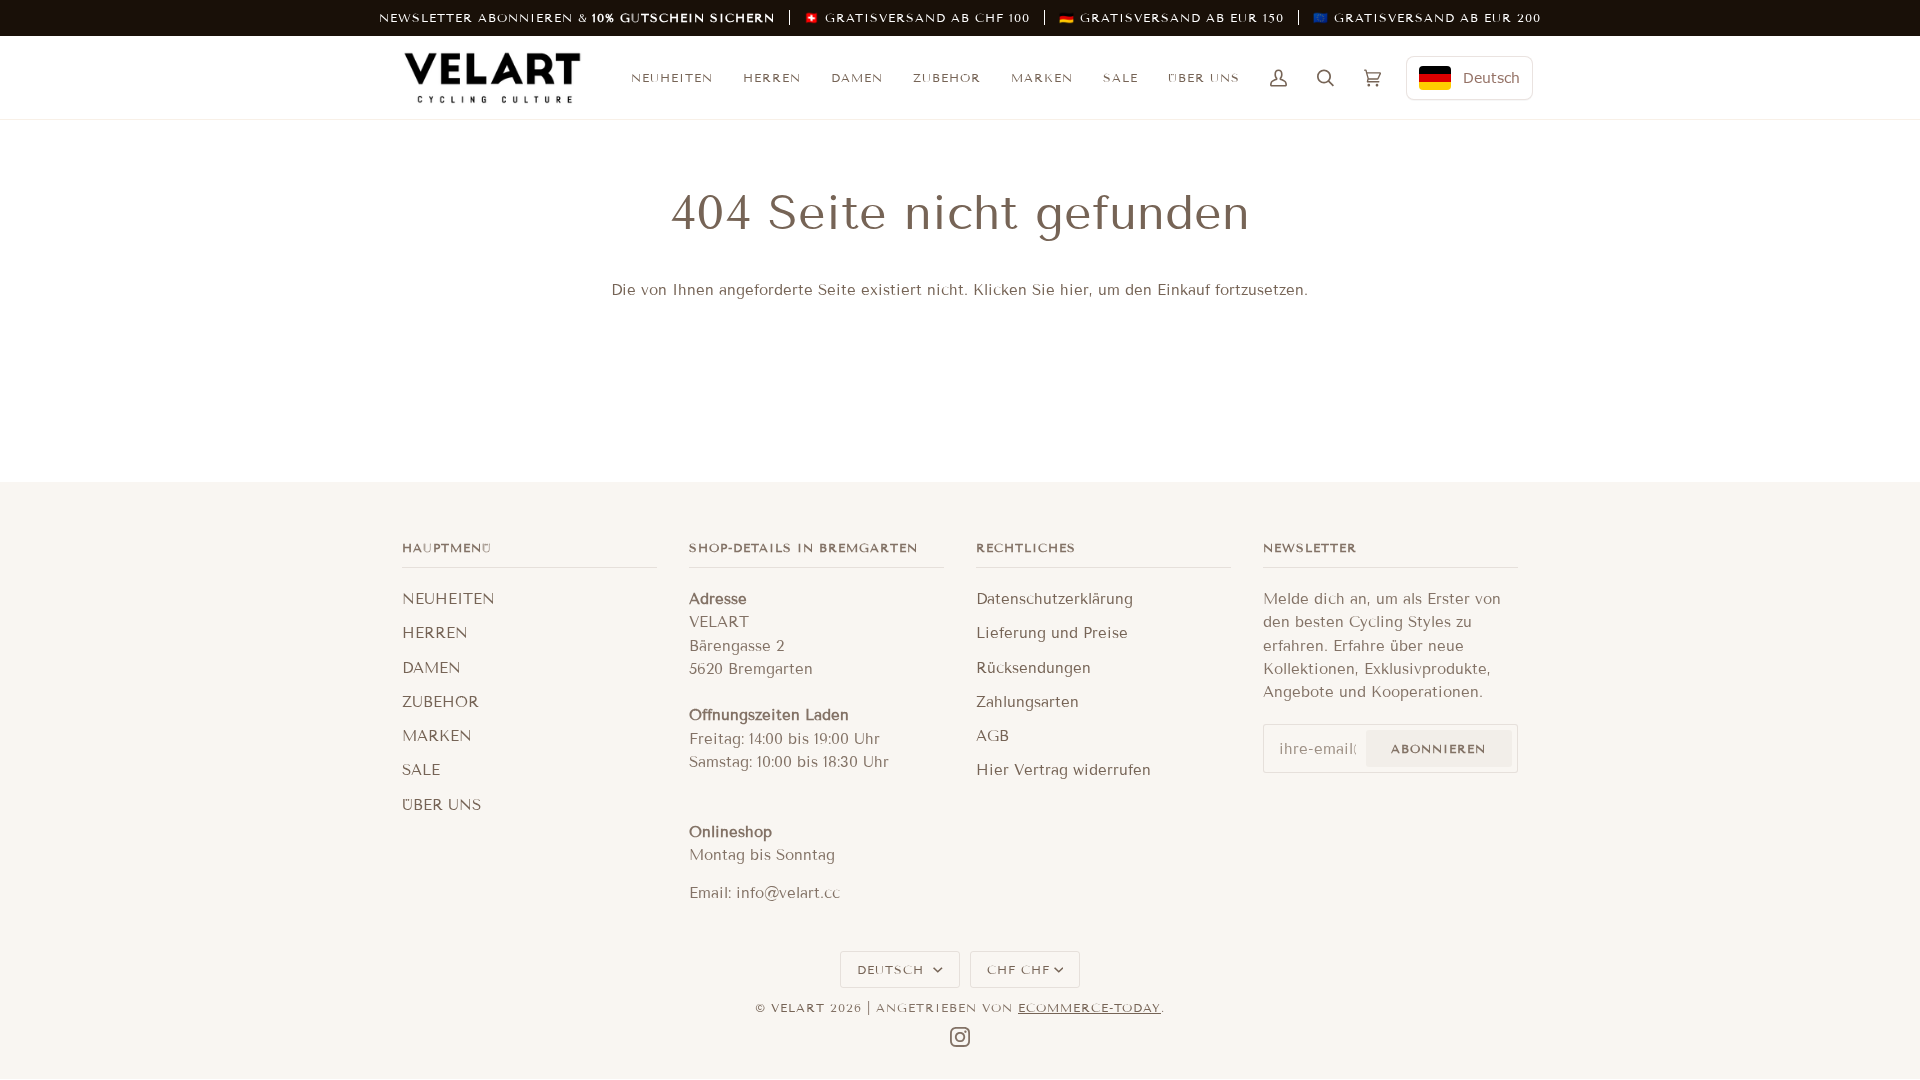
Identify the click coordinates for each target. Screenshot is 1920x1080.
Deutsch (893, 969)
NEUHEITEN (448, 599)
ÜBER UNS (441, 805)
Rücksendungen (1033, 668)
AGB (992, 736)
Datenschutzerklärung (1054, 599)
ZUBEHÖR (440, 702)
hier (1074, 290)
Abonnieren (1438, 748)
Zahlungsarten (1027, 702)
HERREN (435, 633)
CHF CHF (1018, 969)
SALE (421, 770)
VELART (798, 1007)
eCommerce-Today (1089, 1007)
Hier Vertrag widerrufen (1063, 770)
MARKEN (437, 736)
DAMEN (431, 668)
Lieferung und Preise (1052, 633)
